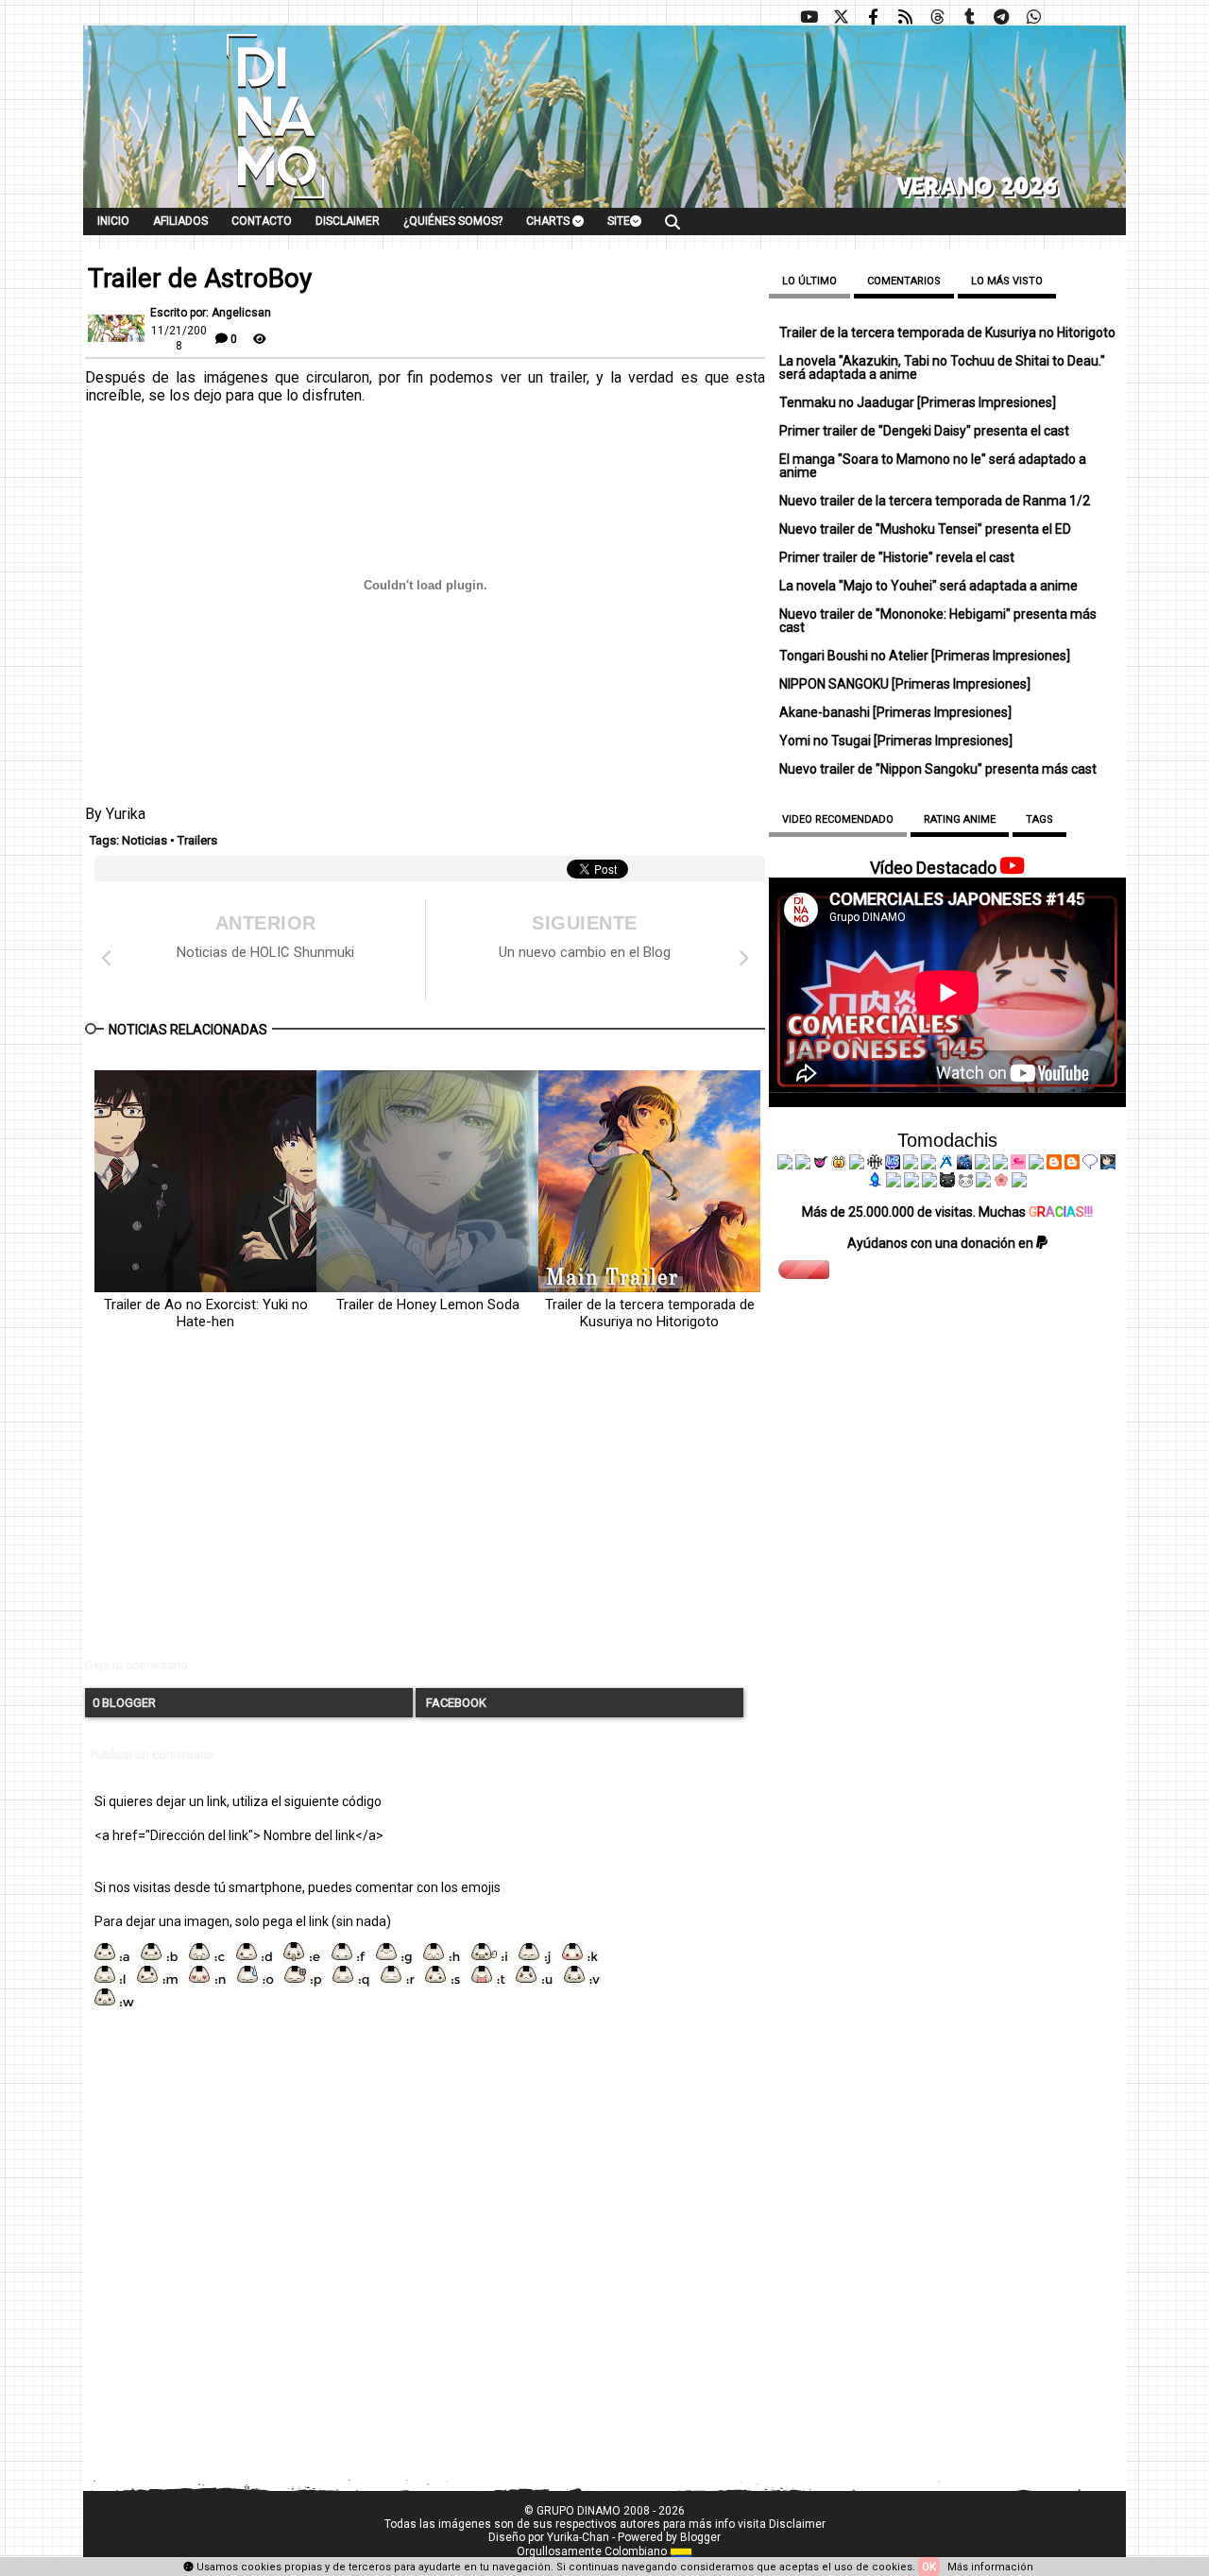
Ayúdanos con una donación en (942, 1243)
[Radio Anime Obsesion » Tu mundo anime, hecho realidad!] (946, 1165)
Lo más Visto (1007, 281)
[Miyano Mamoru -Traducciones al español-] (1054, 1165)
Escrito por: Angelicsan (211, 313)
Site (619, 221)
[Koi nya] (928, 1165)
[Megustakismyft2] (876, 1183)
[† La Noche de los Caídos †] (785, 1165)
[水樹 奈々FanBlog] (875, 1165)
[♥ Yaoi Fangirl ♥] (839, 1165)
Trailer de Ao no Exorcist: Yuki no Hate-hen (206, 1313)
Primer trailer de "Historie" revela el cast (897, 557)
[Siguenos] (937, 17)
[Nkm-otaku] (947, 1183)
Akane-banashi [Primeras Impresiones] (895, 712)
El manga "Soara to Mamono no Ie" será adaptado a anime (933, 466)
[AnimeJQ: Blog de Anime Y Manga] (1019, 1183)
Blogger (700, 2537)
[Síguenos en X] (841, 17)
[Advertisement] (425, 1510)
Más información (990, 2567)
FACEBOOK (455, 1703)
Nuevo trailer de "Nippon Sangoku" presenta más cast (938, 769)
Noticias (145, 840)
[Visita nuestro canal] (809, 17)
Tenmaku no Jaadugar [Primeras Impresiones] (918, 402)
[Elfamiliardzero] (1108, 1165)
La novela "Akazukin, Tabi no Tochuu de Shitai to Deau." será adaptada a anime (942, 367)
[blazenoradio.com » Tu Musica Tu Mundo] (1072, 1165)
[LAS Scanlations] (893, 1165)
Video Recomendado (838, 819)
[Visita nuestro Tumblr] (969, 17)
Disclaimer (348, 221)
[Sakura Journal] (1001, 1183)
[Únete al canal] (1001, 17)
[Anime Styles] (1000, 1165)
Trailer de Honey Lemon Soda (428, 1305)
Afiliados (180, 221)
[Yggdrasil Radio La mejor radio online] (803, 1165)
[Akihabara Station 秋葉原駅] (1090, 1165)
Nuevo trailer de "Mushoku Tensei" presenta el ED (925, 529)
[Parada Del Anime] (964, 1165)
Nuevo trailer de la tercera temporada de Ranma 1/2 (935, 501)
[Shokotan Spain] (1018, 1165)
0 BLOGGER (124, 1703)
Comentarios (904, 281)
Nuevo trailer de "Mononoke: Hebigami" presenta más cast (938, 621)
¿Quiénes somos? (453, 221)
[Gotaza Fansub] (894, 1183)
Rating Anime (960, 819)
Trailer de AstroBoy (200, 279)
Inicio (113, 221)
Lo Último (809, 281)
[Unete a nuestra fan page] (873, 17)
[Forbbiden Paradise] (911, 1165)
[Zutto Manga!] (982, 1165)
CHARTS (549, 221)
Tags (1039, 819)
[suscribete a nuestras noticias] (905, 17)
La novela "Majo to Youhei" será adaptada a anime (928, 586)
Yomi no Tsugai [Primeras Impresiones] (896, 741)
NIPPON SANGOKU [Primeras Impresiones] (905, 684)
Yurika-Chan (578, 2537)
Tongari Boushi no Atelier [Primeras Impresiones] (925, 656)
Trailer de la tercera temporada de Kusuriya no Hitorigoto (650, 1313)
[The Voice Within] (965, 1183)
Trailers (197, 840)
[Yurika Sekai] (1036, 1165)
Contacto (262, 221)
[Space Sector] (911, 1183)
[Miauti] (821, 1165)
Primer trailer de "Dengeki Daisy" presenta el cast (924, 431)
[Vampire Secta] (857, 1165)
